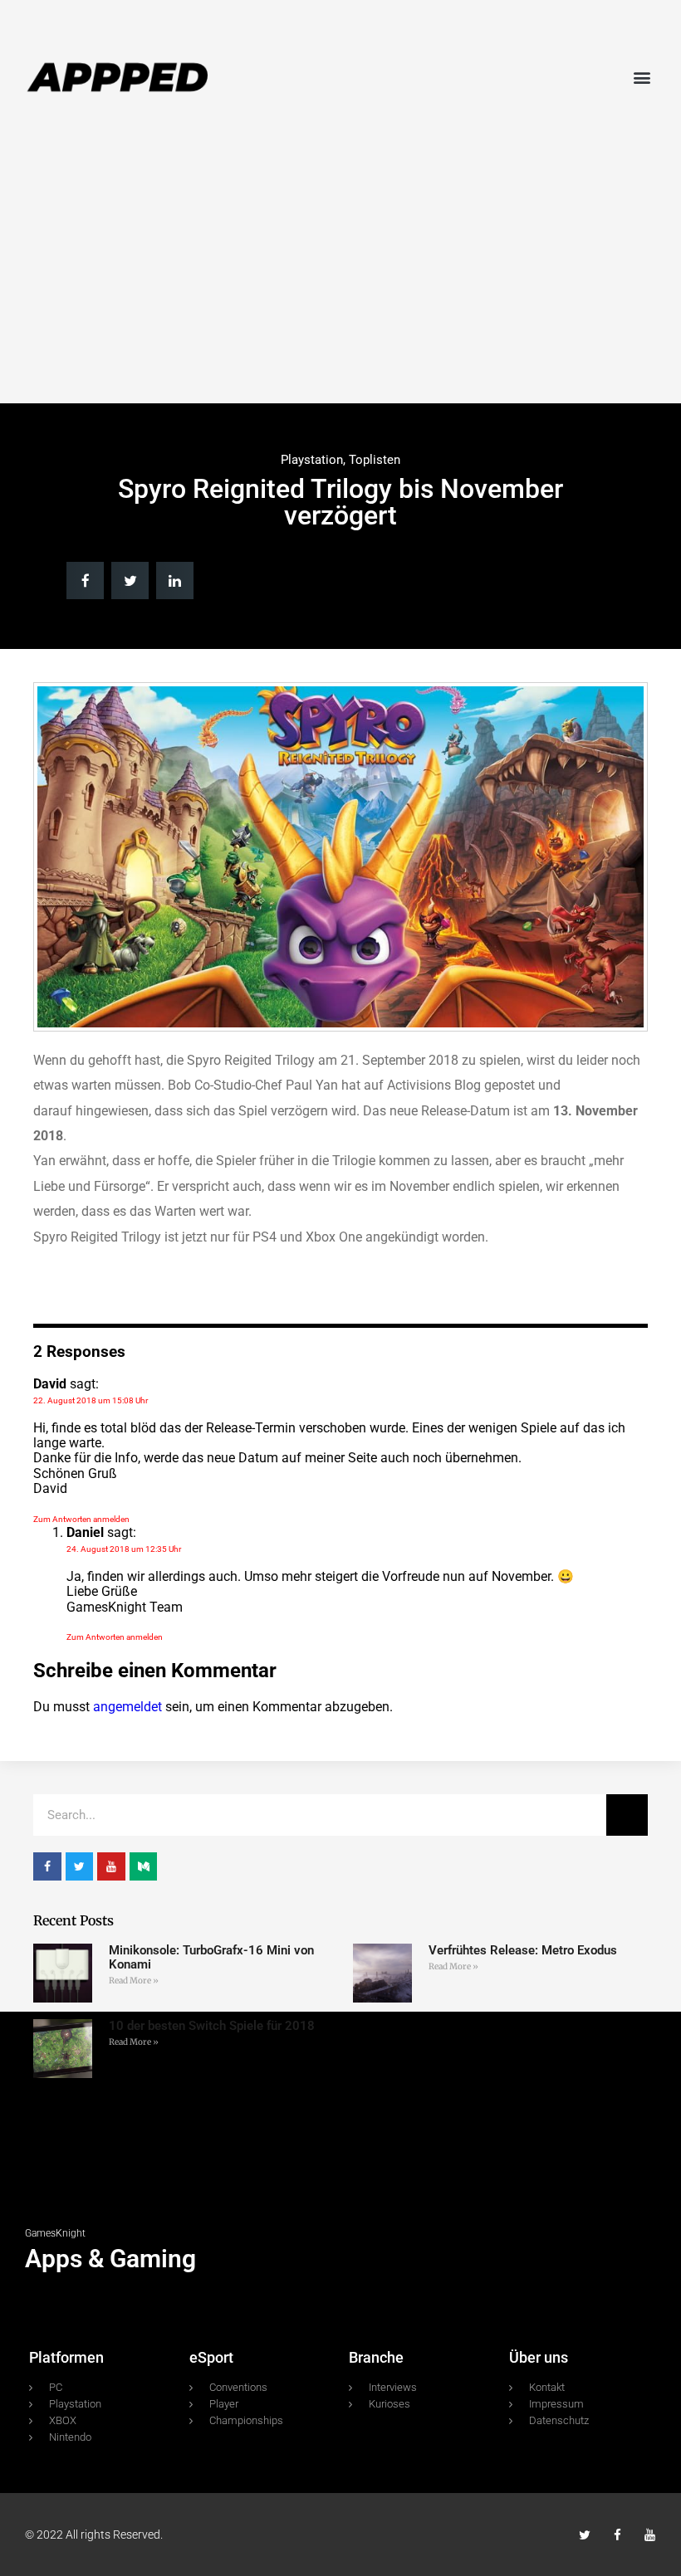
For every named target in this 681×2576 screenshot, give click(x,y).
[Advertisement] (340, 271)
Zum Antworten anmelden (81, 1519)
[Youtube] (650, 2535)
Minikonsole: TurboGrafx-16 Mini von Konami (211, 1957)
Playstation (312, 460)
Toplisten (375, 460)
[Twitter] (585, 2535)
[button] (642, 77)
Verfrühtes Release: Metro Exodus (523, 1950)
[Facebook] (617, 2535)
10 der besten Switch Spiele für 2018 (212, 2026)
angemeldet (127, 1707)
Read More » (134, 1981)
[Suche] (627, 1815)
